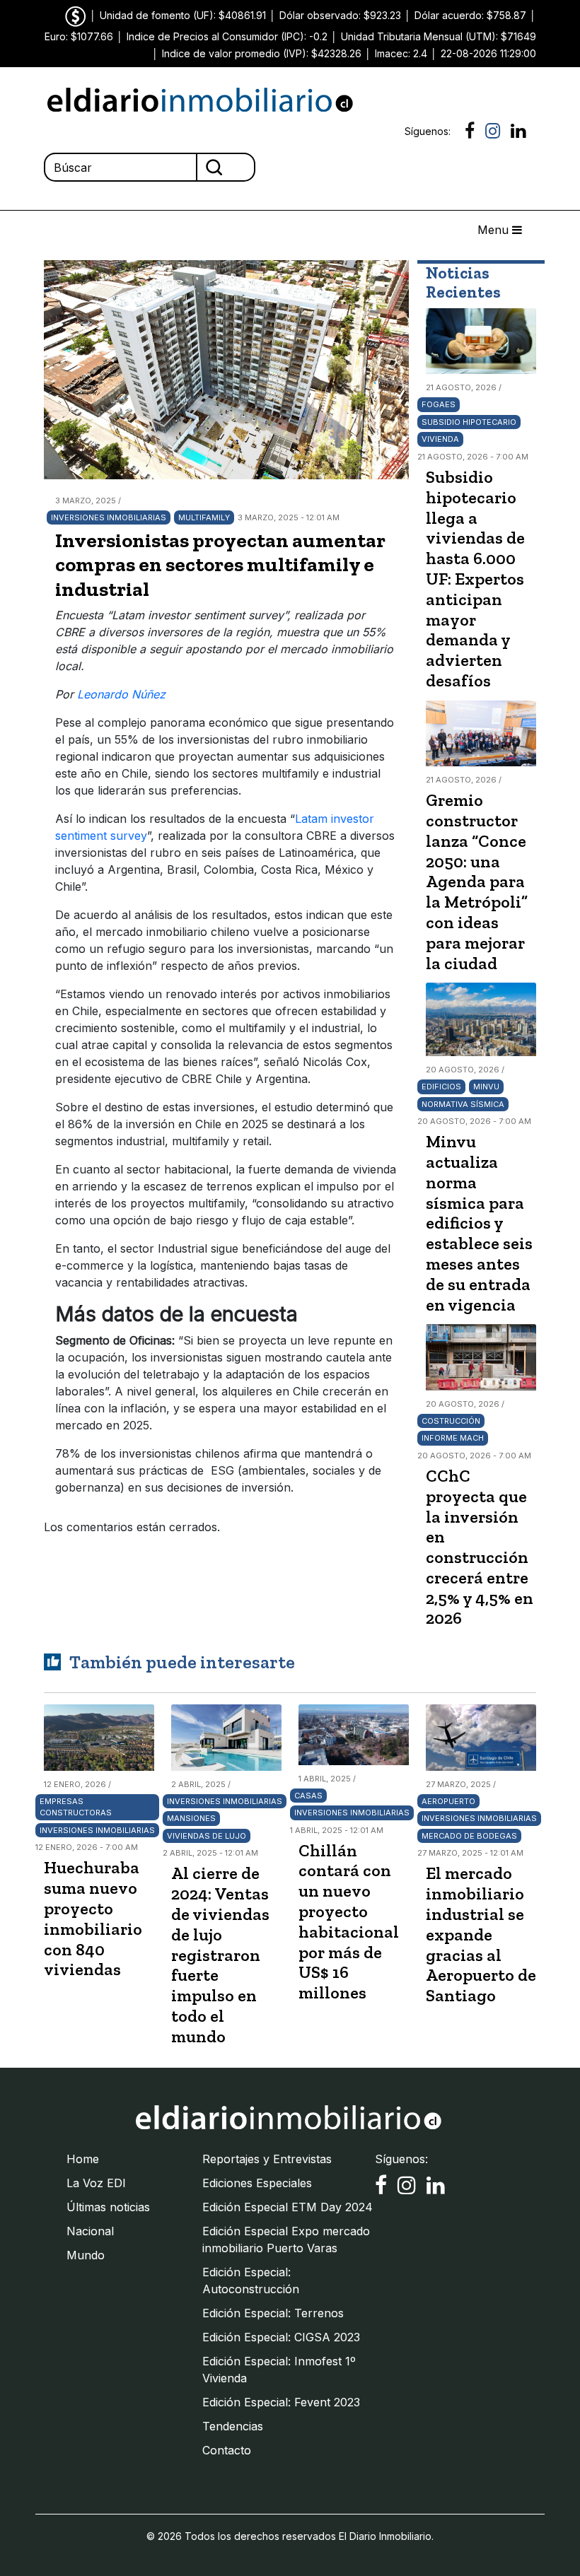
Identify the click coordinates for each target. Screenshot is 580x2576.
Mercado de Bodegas (469, 1836)
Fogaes (439, 404)
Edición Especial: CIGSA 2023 (281, 2337)
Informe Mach (453, 1438)
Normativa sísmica (463, 1104)
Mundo (86, 2255)
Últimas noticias (108, 2207)
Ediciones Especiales (257, 2183)
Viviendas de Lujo (207, 1836)
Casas (308, 1796)
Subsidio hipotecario (469, 422)
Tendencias (233, 2426)
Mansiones (191, 1818)
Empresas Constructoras (76, 1807)
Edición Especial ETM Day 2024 (288, 2207)
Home (83, 2159)
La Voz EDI (96, 2183)
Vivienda (440, 439)
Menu (495, 230)
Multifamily (204, 517)
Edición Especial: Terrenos (273, 2313)
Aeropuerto (448, 1801)
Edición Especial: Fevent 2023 (281, 2402)
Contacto (227, 2450)
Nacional (90, 2231)
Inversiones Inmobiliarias (109, 517)
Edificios (441, 1087)
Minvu (486, 1087)
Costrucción (451, 1421)
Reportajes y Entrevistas (267, 2159)
